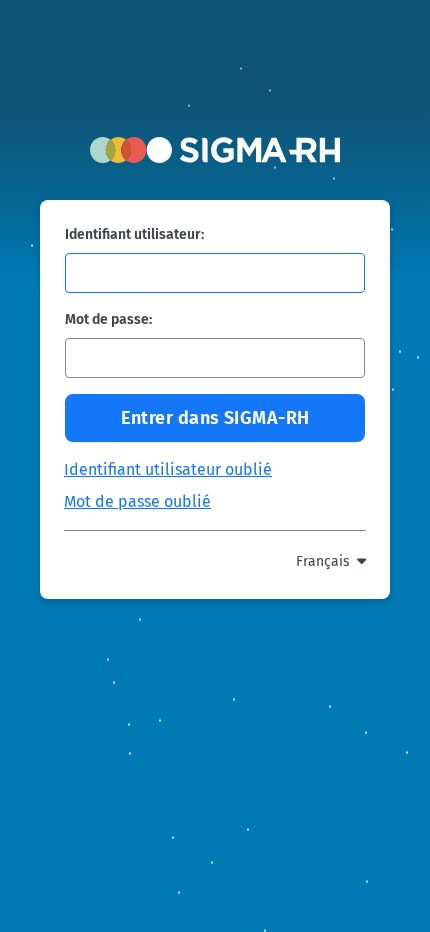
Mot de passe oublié (137, 501)
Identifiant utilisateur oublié (168, 469)
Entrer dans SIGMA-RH (215, 418)
